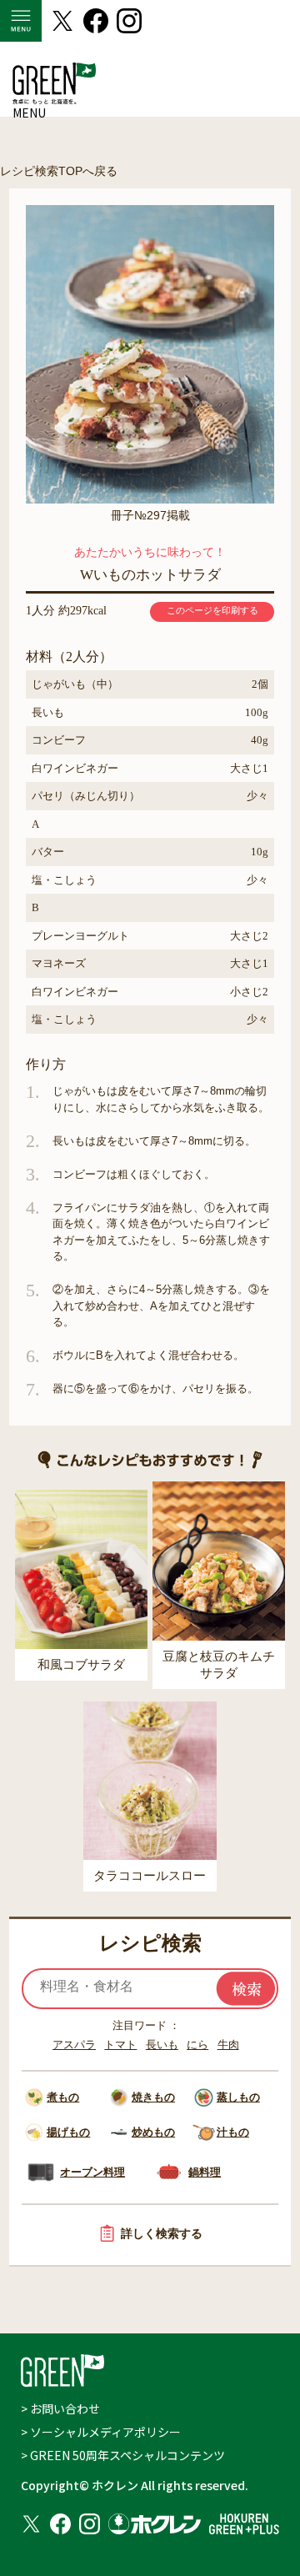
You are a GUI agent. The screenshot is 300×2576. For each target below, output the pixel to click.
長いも (162, 2045)
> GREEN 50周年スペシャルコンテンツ (123, 2455)
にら (197, 2045)
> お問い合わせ (60, 2408)
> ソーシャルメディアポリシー (101, 2432)
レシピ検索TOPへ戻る (59, 171)
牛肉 (228, 2045)
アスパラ (74, 2045)
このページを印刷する (212, 610)
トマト (120, 2045)
